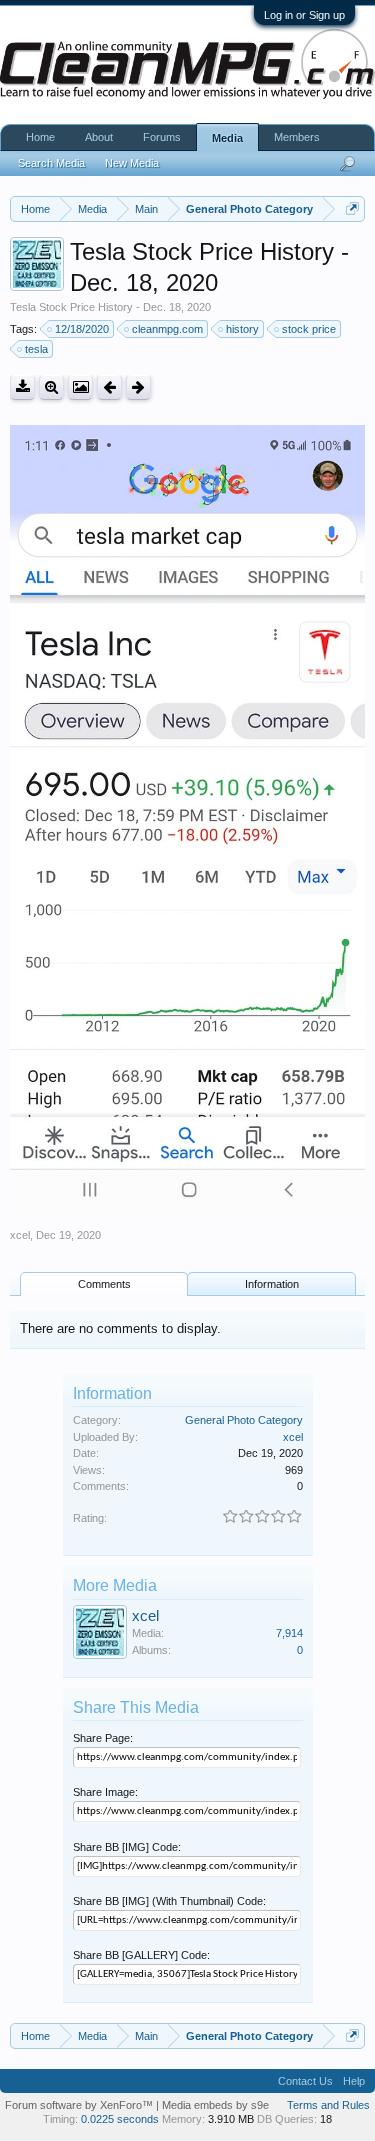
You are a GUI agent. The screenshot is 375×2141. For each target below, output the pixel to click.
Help (354, 2081)
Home (40, 137)
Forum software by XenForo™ (80, 2105)
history (242, 329)
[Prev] (109, 387)
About (99, 137)
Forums (162, 137)
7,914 (289, 1633)
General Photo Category (244, 1420)
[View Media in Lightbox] (80, 387)
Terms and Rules (328, 2105)
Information (272, 1284)
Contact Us (305, 2081)
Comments (104, 1284)
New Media (132, 163)
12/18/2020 (82, 329)
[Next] (138, 387)
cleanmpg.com (167, 329)
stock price (309, 329)
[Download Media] (22, 387)
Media (227, 138)
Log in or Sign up (304, 15)
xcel (20, 1235)
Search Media (51, 163)
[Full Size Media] (51, 387)
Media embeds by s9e (215, 2105)
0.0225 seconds (120, 2119)
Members (297, 137)
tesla (36, 349)
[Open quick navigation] (352, 208)
